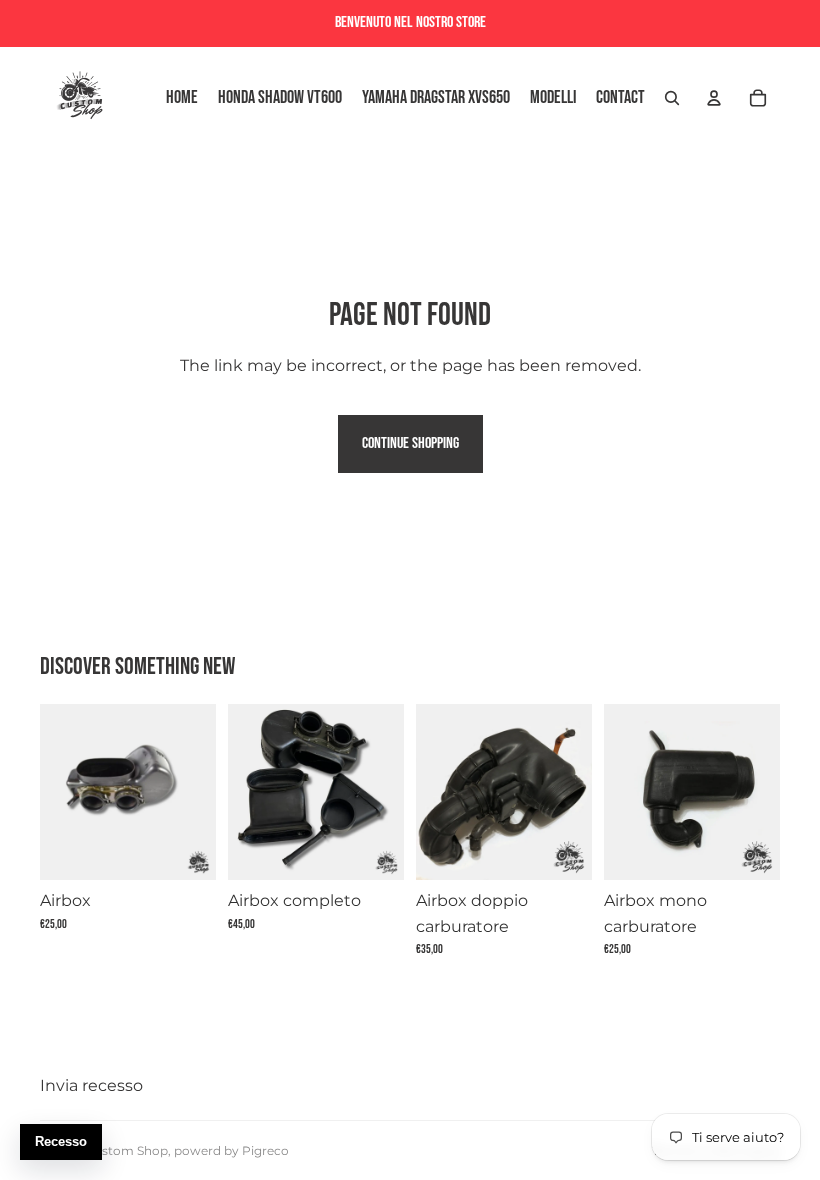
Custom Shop (126, 1150)
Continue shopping (410, 443)
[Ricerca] (672, 98)
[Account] (714, 98)
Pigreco (265, 1150)
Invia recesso (91, 1085)
